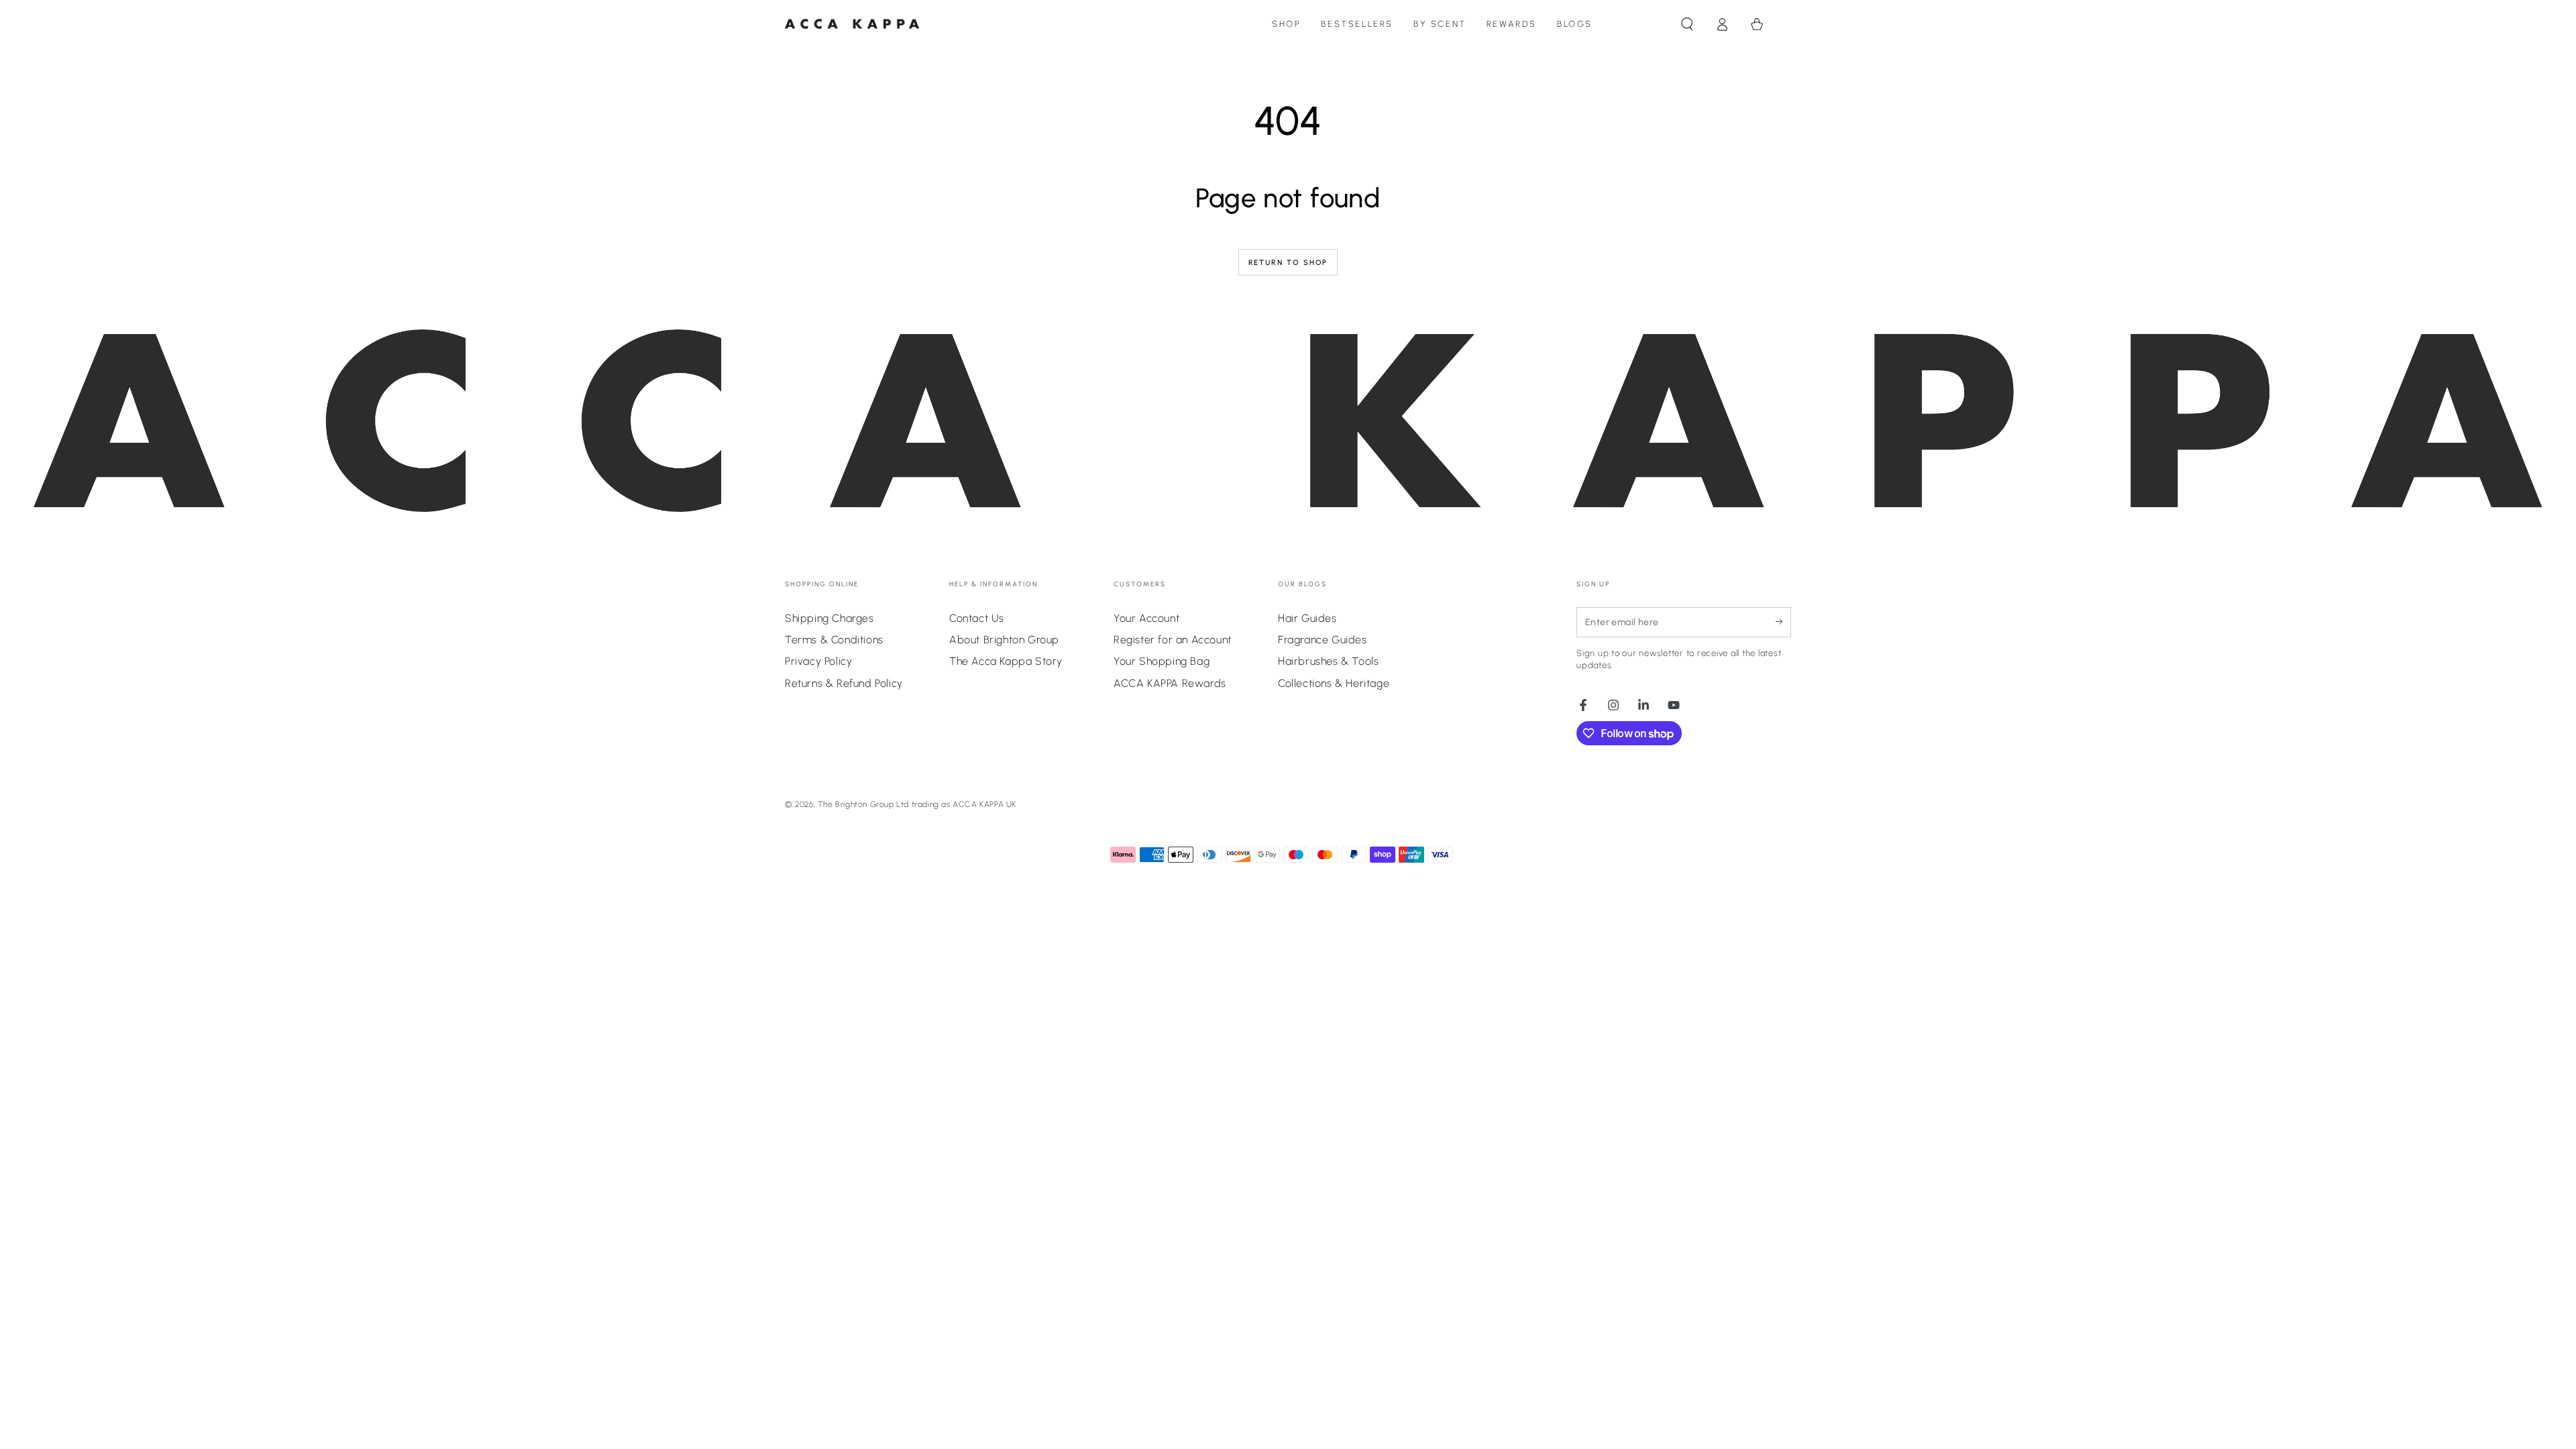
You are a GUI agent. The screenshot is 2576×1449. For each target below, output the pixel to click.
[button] (1687, 24)
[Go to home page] (852, 24)
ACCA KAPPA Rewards (1170, 683)
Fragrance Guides (1323, 640)
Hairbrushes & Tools (1328, 661)
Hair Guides (1307, 618)
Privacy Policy (818, 661)
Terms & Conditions (834, 640)
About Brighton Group (1004, 640)
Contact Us (977, 618)
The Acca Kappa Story (1006, 661)
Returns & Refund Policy (844, 683)
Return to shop (1288, 263)
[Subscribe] (1783, 622)
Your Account (1146, 618)
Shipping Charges (829, 618)
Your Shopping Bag (1162, 661)
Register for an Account (1173, 640)
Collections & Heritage (1334, 683)
